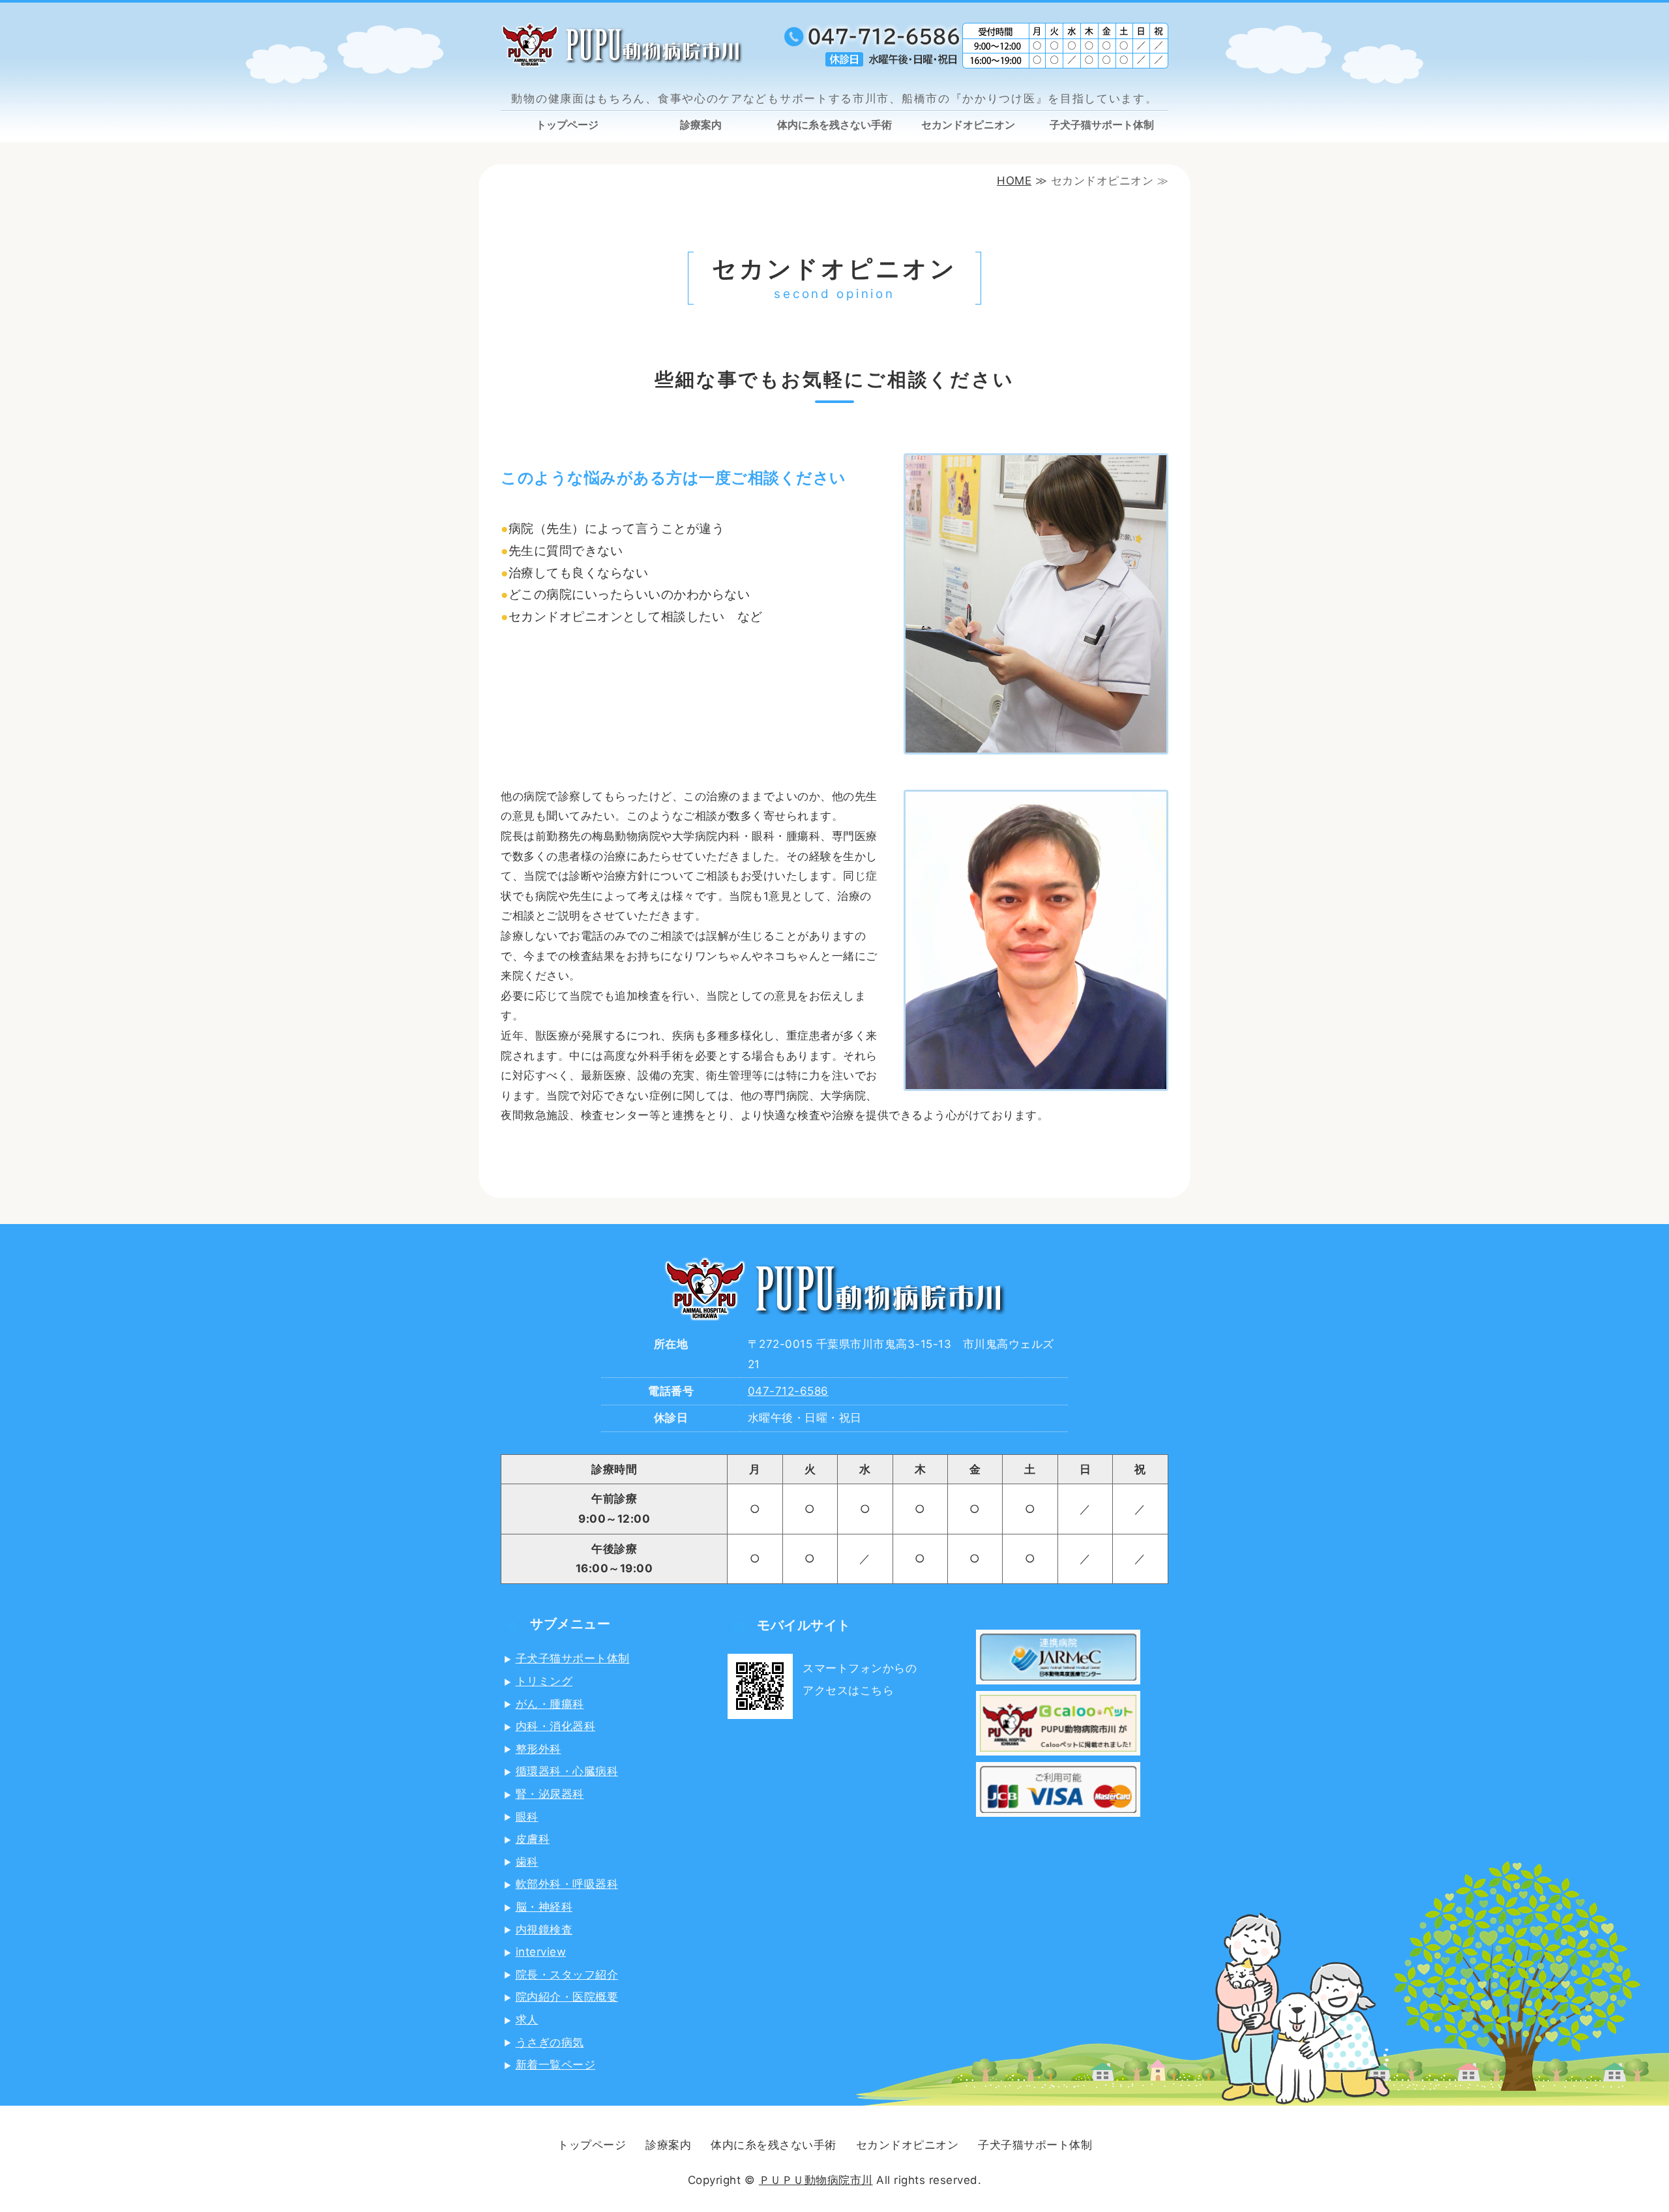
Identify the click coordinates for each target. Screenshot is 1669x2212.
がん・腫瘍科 (550, 1704)
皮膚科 (533, 1839)
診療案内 (701, 125)
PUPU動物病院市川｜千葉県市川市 (672, 45)
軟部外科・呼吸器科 (567, 1884)
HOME (1014, 181)
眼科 (527, 1817)
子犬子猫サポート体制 (1102, 125)
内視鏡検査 (544, 1930)
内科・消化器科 (556, 1726)
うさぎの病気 (550, 2042)
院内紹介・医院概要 (567, 1997)
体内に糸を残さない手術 (834, 125)
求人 (527, 2020)
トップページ (567, 125)
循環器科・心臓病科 (567, 1771)
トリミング (544, 1681)
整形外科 (539, 1749)
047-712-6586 (788, 1391)
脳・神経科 (544, 1907)
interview (541, 1952)
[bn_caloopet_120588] (1058, 1746)
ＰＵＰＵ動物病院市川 (816, 2180)
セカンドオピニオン (968, 125)
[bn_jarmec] (1058, 1674)
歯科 (527, 1862)
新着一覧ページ (556, 2065)
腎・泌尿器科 (550, 1794)
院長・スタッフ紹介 (567, 1975)
